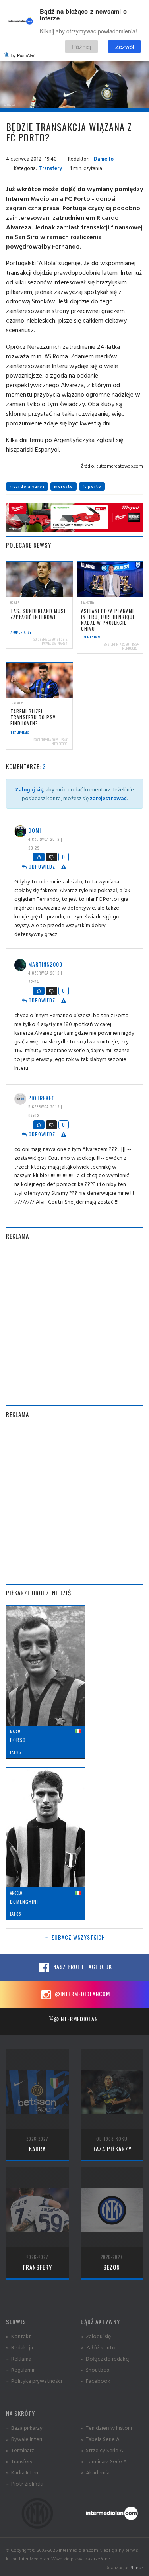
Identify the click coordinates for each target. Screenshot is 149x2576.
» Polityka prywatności (34, 2381)
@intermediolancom (82, 1994)
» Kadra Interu (23, 2472)
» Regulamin (21, 2369)
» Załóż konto (98, 2347)
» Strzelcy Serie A (102, 2450)
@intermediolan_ (77, 2019)
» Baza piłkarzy (24, 2428)
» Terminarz (20, 2450)
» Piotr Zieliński (25, 2483)
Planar (136, 2567)
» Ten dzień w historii (106, 2428)
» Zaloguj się (96, 2336)
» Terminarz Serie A (104, 2461)
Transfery (50, 168)
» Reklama (19, 2358)
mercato (64, 486)
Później (81, 46)
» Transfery (19, 2461)
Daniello (103, 159)
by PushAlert (23, 55)
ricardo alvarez (27, 486)
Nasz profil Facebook (82, 1966)
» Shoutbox (95, 2369)
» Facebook (96, 2381)
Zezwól (125, 46)
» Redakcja (19, 2347)
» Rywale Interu (25, 2439)
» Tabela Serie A (100, 2439)
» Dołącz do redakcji (106, 2358)
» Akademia (95, 2472)
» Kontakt (18, 2336)
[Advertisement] (74, 1323)
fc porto (92, 486)
